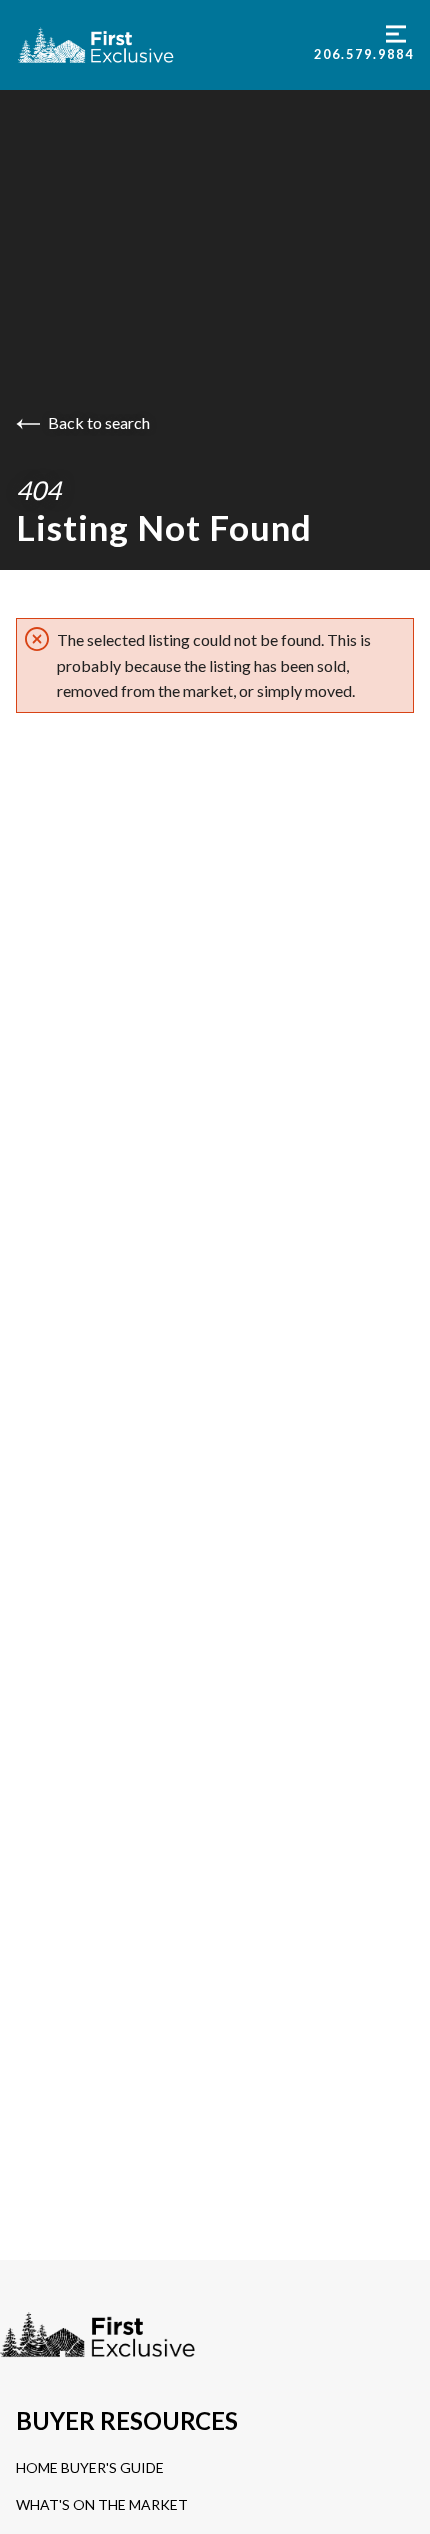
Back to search (99, 422)
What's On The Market (102, 2504)
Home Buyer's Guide (90, 2467)
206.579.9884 (364, 54)
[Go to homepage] (165, 45)
